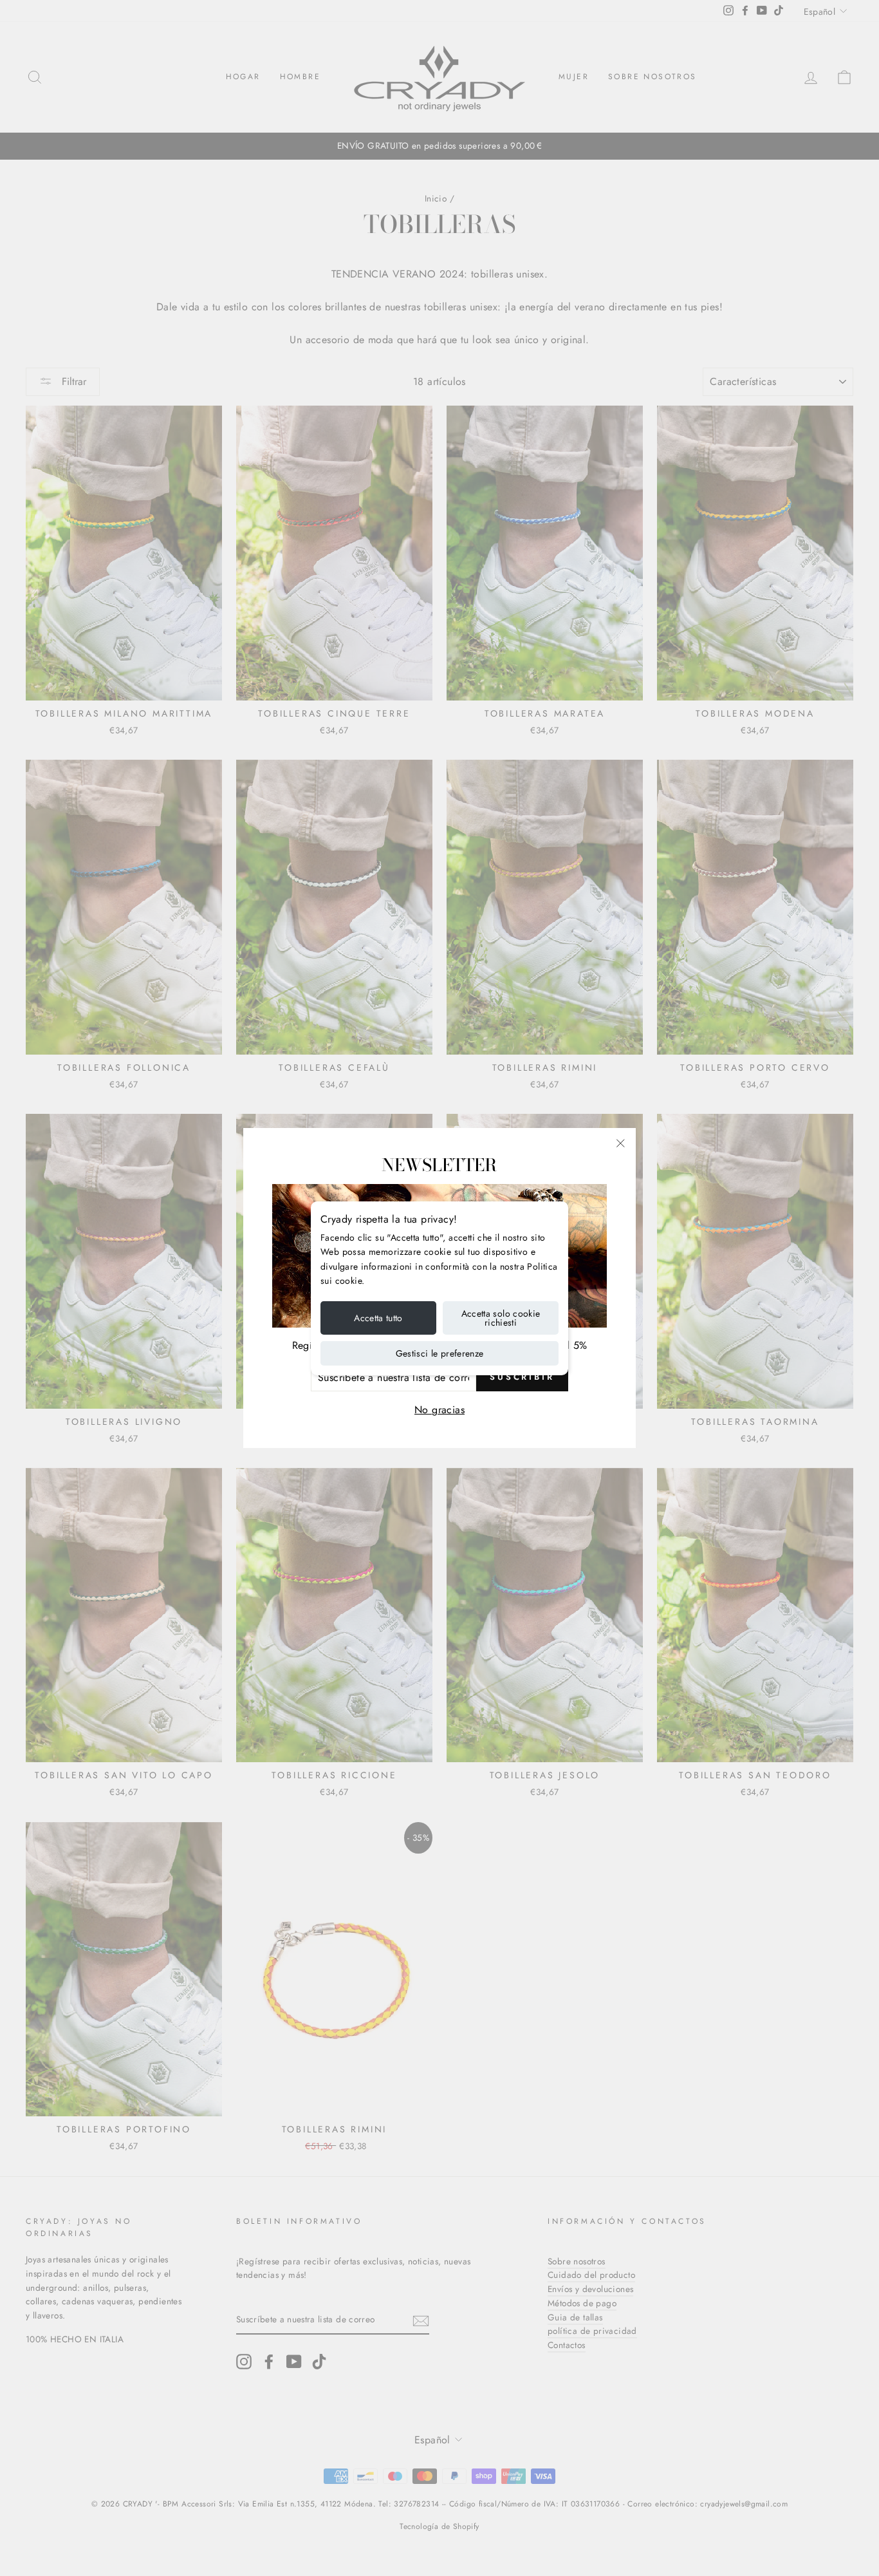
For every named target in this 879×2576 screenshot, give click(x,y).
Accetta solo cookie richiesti (501, 1318)
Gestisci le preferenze (440, 1353)
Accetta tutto (378, 1318)
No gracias (439, 1410)
